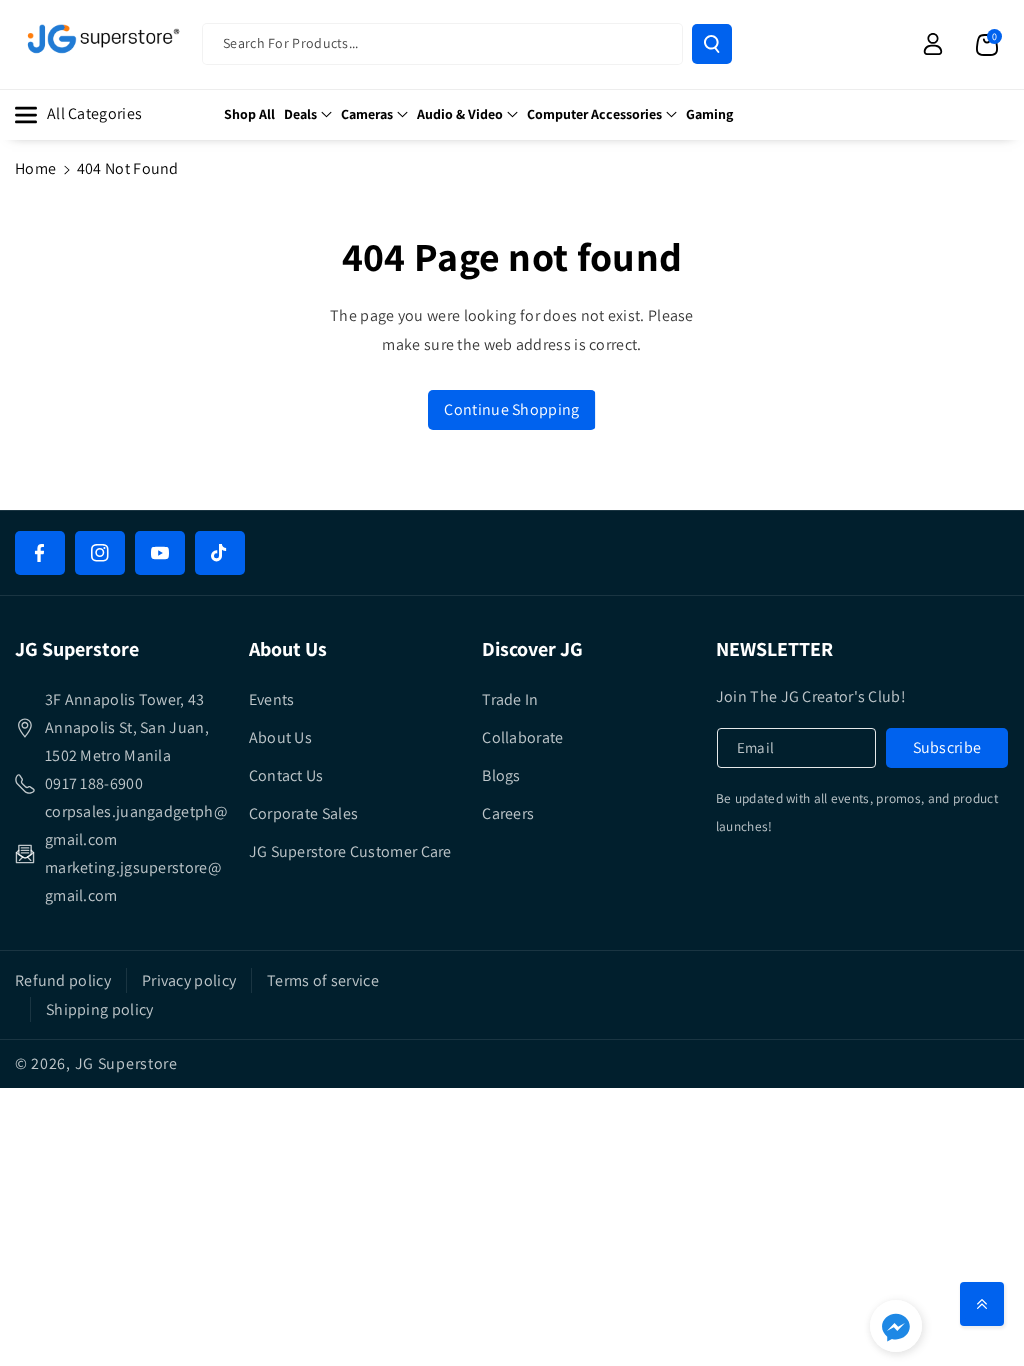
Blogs (501, 775)
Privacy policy (189, 980)
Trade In (510, 699)
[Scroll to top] (982, 1304)
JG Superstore (126, 1063)
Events (272, 699)
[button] (987, 44)
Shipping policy (100, 1009)
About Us (280, 737)
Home (35, 168)
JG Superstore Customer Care (350, 851)
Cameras (367, 114)
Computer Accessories (594, 114)
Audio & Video (460, 114)
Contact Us (286, 775)
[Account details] (933, 44)
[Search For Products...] (712, 44)
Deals (300, 114)
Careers (508, 813)
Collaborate (522, 737)
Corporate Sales (304, 813)
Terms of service (323, 980)
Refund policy (63, 980)
